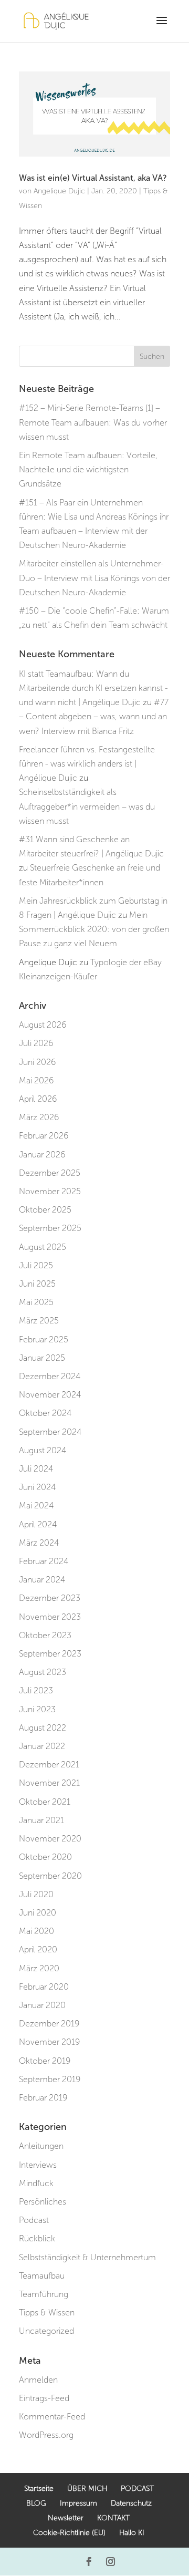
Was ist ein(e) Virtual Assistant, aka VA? (93, 178)
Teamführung (44, 2294)
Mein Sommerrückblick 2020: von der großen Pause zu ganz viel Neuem (94, 929)
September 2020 (50, 1876)
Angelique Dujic (59, 191)
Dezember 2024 (50, 1376)
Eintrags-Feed (44, 2398)
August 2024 (43, 1450)
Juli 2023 (36, 1690)
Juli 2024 (36, 1469)
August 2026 (43, 1025)
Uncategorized (46, 2331)
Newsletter (66, 2518)
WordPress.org (46, 2435)
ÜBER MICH (87, 2489)
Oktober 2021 (45, 1802)
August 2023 (43, 1672)
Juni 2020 (38, 1913)
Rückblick (37, 2238)
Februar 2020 (44, 1987)
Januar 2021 (41, 1820)
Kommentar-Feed (52, 2417)
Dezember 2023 (50, 1598)
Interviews (38, 2165)
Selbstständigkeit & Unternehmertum (87, 2257)
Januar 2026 (42, 1155)
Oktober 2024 (45, 1413)
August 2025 (43, 1247)
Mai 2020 (36, 1931)
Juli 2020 (36, 1894)
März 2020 (39, 1968)
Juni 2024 (37, 1487)
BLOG (36, 2503)
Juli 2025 (36, 1265)
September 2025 (50, 1228)
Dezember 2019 (49, 2024)
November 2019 (49, 2042)
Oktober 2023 (45, 1635)
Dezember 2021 (49, 1765)
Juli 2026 (36, 1043)
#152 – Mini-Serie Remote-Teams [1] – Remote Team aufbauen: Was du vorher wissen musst (93, 422)
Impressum (78, 2503)
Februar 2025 (44, 1339)
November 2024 (50, 1395)
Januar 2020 (42, 2005)
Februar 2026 (44, 1136)
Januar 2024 (42, 1580)
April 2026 (38, 1099)
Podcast (34, 2220)
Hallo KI (132, 2533)
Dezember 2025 (50, 1173)
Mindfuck (36, 2183)
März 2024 (39, 1543)
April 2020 (38, 1949)
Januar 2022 (42, 1746)
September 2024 (50, 1432)
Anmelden (38, 2380)
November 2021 (49, 1783)
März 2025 (39, 1321)
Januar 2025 (42, 1358)
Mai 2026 (36, 1080)
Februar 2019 (43, 2098)
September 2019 (50, 2079)
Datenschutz (131, 2503)
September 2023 (50, 1654)
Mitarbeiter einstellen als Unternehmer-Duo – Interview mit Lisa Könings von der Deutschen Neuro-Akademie (94, 578)
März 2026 (39, 1117)
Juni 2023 (37, 1709)
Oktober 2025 (45, 1210)
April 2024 (38, 1524)
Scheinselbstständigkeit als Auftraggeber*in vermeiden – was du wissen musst (87, 806)
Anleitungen (41, 2146)
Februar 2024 (44, 1561)
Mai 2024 (36, 1506)
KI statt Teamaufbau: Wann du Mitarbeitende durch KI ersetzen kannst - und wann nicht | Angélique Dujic (93, 688)
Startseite (39, 2489)
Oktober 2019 (45, 2061)
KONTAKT (113, 2518)
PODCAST (137, 2489)
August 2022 (43, 1728)
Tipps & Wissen (47, 2313)
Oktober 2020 (45, 1857)
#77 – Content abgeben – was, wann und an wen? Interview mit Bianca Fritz (94, 716)
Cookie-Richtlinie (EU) (69, 2533)
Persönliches (43, 2202)
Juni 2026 (37, 1062)
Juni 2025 (37, 1284)
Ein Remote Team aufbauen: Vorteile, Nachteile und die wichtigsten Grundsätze (88, 469)
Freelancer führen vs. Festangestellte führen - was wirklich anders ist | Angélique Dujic (87, 764)
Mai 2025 (36, 1302)
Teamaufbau (42, 2276)
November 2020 (50, 1839)
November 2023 (50, 1617)
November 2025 (50, 1191)
